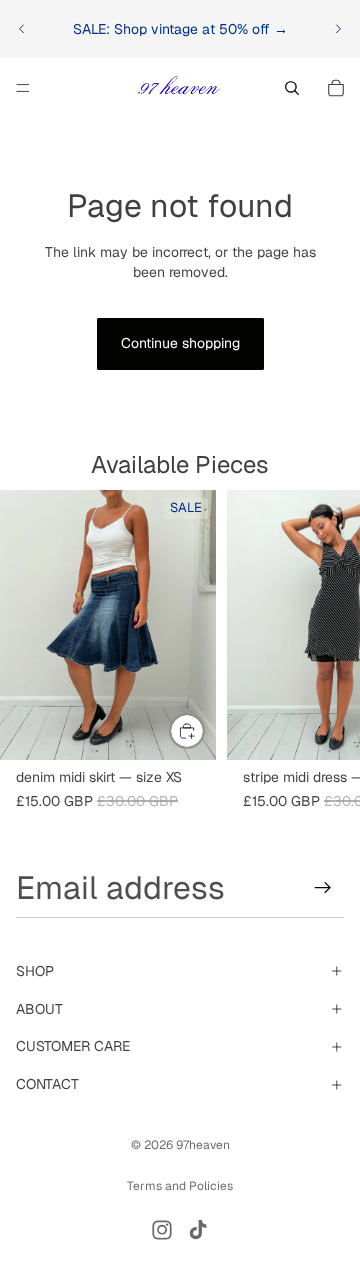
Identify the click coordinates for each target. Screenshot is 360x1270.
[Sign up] (323, 888)
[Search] (292, 88)
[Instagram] (162, 1230)
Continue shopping (180, 343)
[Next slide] (338, 29)
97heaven (203, 1145)
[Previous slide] (22, 29)
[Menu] (23, 88)
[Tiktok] (198, 1230)
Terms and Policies (180, 1186)
